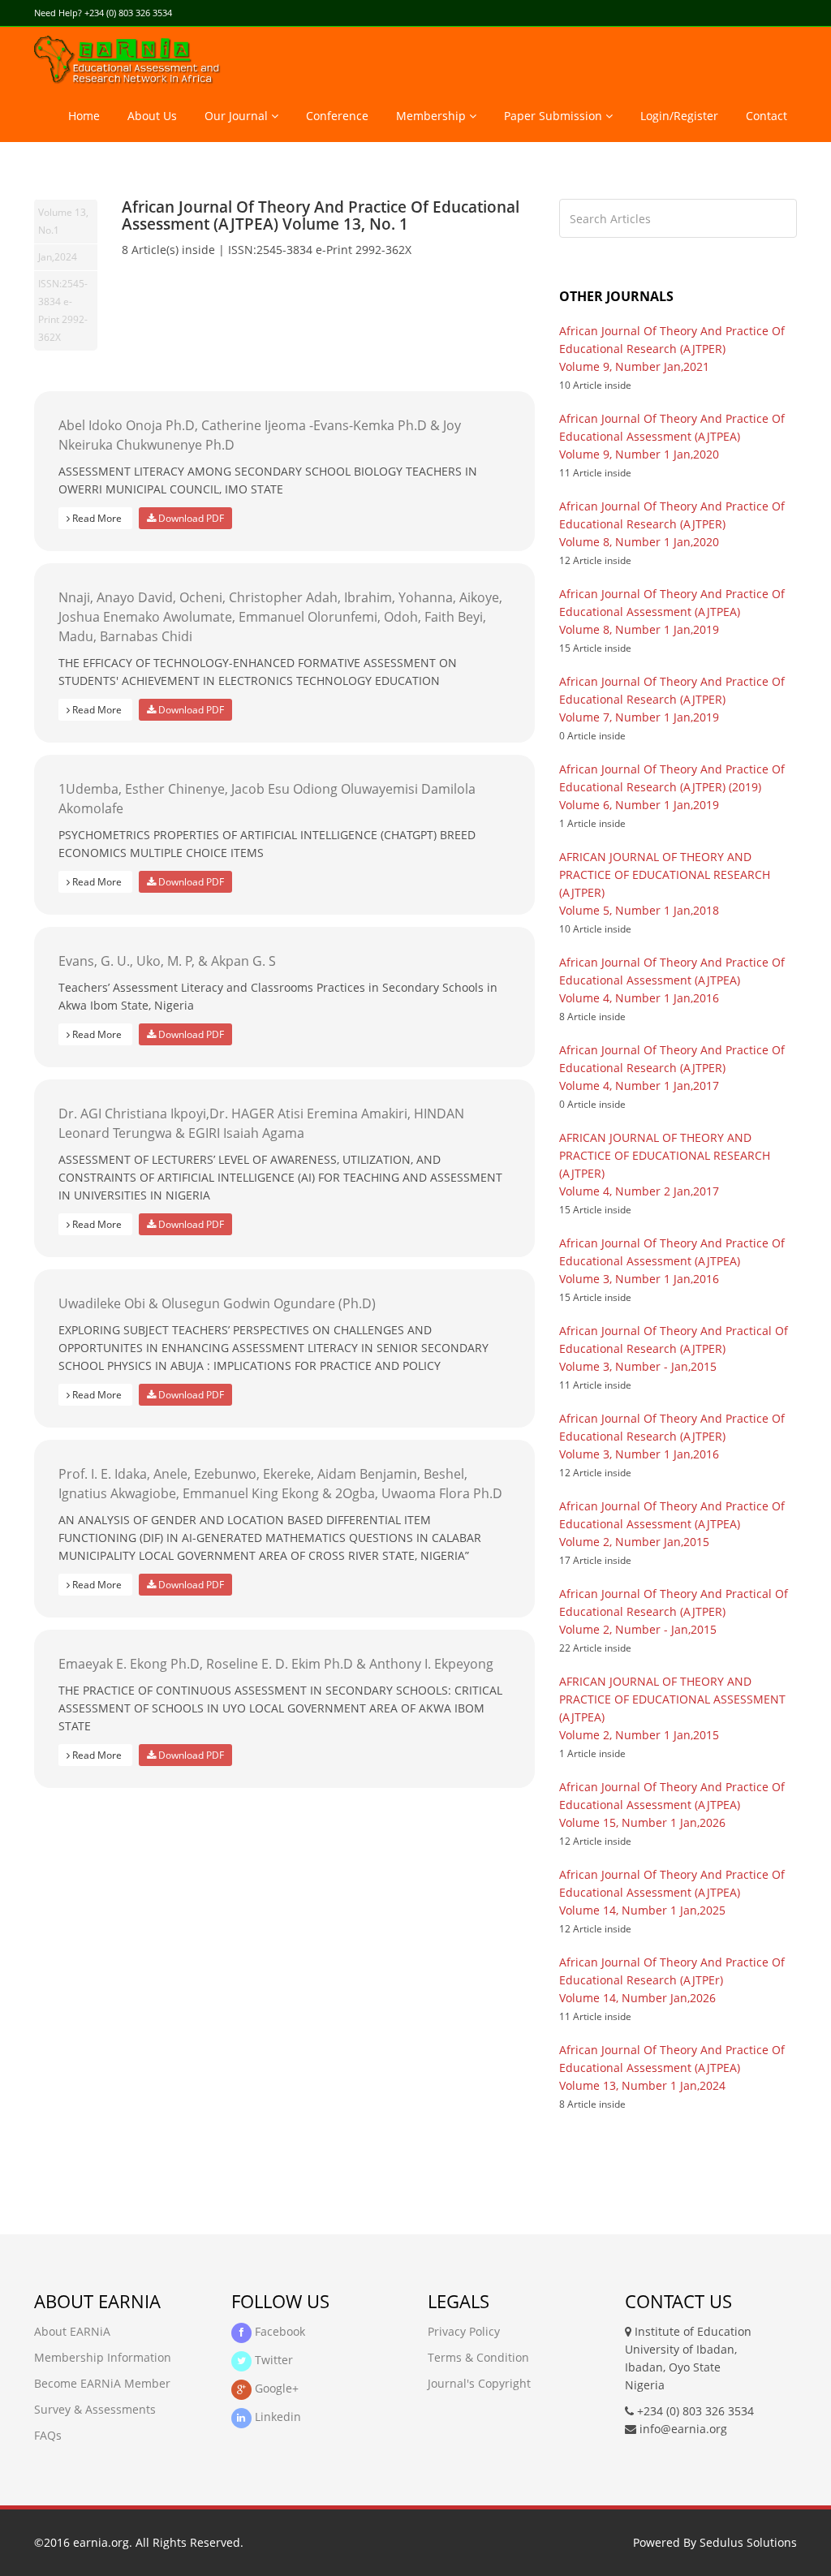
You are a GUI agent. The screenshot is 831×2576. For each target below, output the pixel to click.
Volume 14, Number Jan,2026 (637, 1998)
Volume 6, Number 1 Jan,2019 (639, 805)
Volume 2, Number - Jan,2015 (638, 1629)
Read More (97, 518)
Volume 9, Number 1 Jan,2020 (639, 454)
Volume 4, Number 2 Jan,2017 (639, 1191)
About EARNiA (72, 2331)
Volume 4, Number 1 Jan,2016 (639, 998)
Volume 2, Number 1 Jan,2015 (639, 1735)
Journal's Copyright (479, 2383)
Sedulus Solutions (748, 2542)
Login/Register (679, 116)
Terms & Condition (478, 2357)
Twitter (272, 2360)
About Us (152, 116)
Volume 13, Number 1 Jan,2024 (642, 2085)
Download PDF (190, 518)
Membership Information (103, 2357)
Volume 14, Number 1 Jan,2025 (642, 1910)
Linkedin (276, 2417)
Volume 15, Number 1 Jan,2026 (642, 1822)
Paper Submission (555, 116)
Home (84, 116)
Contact (766, 116)
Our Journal (238, 116)
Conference (337, 116)
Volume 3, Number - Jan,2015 (638, 1366)
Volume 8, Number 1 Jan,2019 (639, 629)
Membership (433, 116)
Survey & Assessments (95, 2409)
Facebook (278, 2331)
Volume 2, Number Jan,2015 (634, 1542)
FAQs (48, 2435)
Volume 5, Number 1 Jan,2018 (639, 910)
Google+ (275, 2388)
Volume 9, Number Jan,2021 (634, 366)
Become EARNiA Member (102, 2383)
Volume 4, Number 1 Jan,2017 (639, 1086)
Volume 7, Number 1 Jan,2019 (639, 717)
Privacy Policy (464, 2331)
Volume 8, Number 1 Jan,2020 (639, 542)
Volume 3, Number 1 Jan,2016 (639, 1279)
